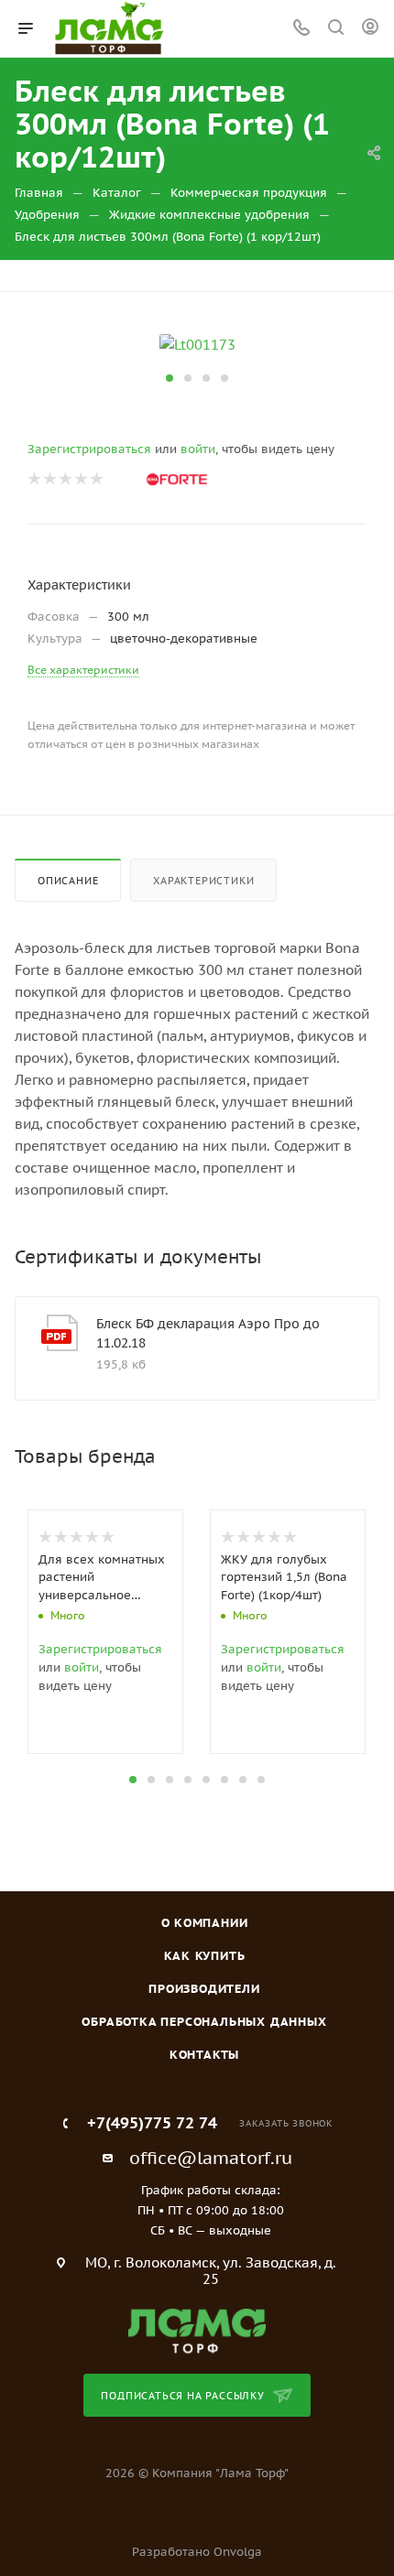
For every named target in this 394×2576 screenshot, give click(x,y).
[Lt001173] (197, 344)
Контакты (204, 2055)
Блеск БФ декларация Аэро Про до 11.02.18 (208, 1333)
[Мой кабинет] (370, 29)
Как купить (205, 1956)
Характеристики (203, 881)
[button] (170, 378)
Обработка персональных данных (204, 2022)
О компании (205, 1923)
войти (198, 449)
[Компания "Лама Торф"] (197, 2330)
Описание (68, 881)
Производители (204, 1989)
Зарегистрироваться (89, 449)
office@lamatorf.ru (211, 2158)
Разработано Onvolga (197, 2552)
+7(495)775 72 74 (152, 2123)
